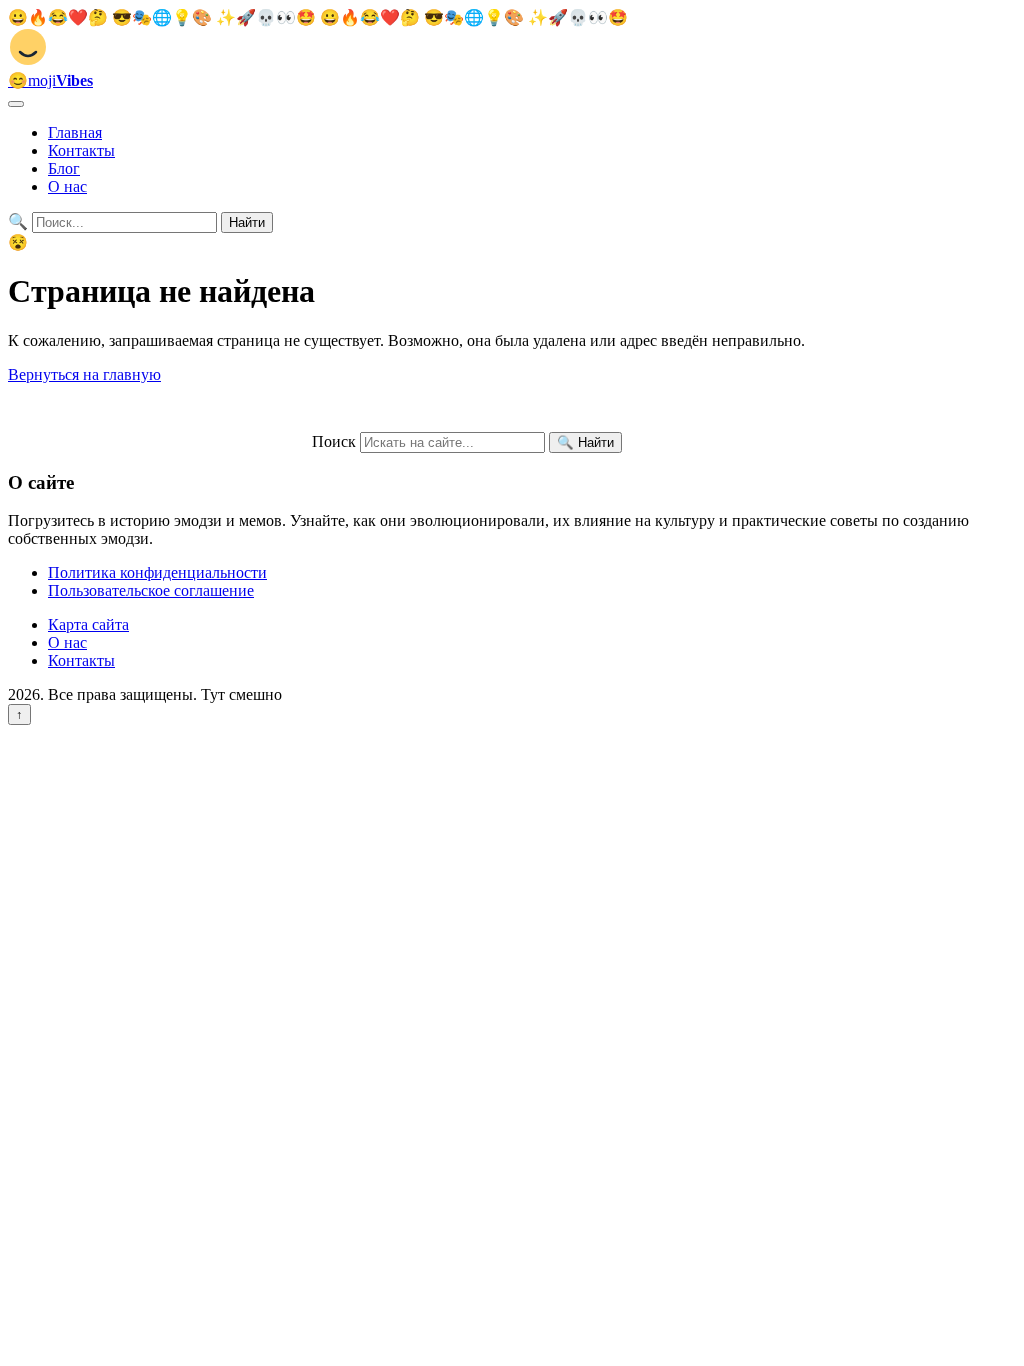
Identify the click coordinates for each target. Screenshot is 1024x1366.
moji (50, 80)
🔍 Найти (585, 442)
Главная (75, 132)
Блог (64, 168)
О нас (67, 186)
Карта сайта (88, 624)
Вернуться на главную (84, 374)
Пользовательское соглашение (151, 590)
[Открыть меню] (16, 104)
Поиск (334, 441)
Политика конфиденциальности (157, 572)
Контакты (81, 150)
